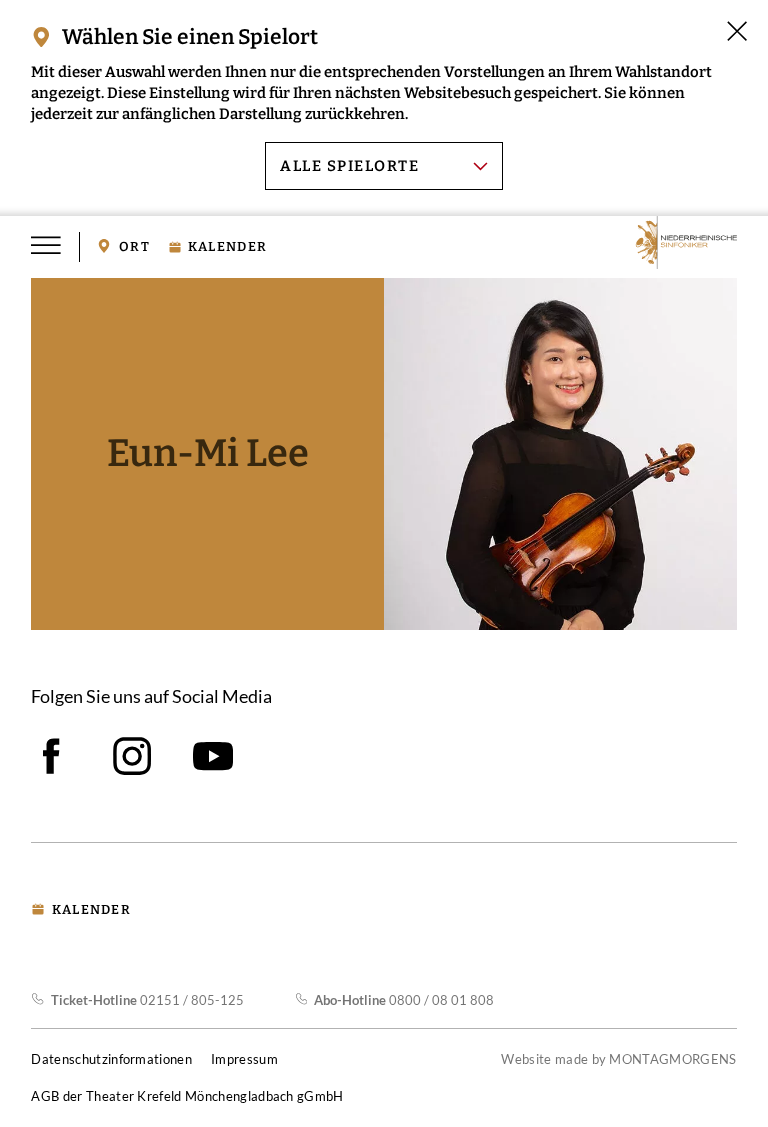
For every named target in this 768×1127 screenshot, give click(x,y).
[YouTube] (213, 756)
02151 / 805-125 (147, 1000)
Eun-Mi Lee (208, 453)
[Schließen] (737, 31)
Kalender (227, 247)
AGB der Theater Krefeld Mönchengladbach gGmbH (187, 1096)
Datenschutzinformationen (111, 1059)
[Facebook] (51, 756)
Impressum (244, 1059)
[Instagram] (132, 756)
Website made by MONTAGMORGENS (618, 1059)
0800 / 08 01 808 (404, 1000)
